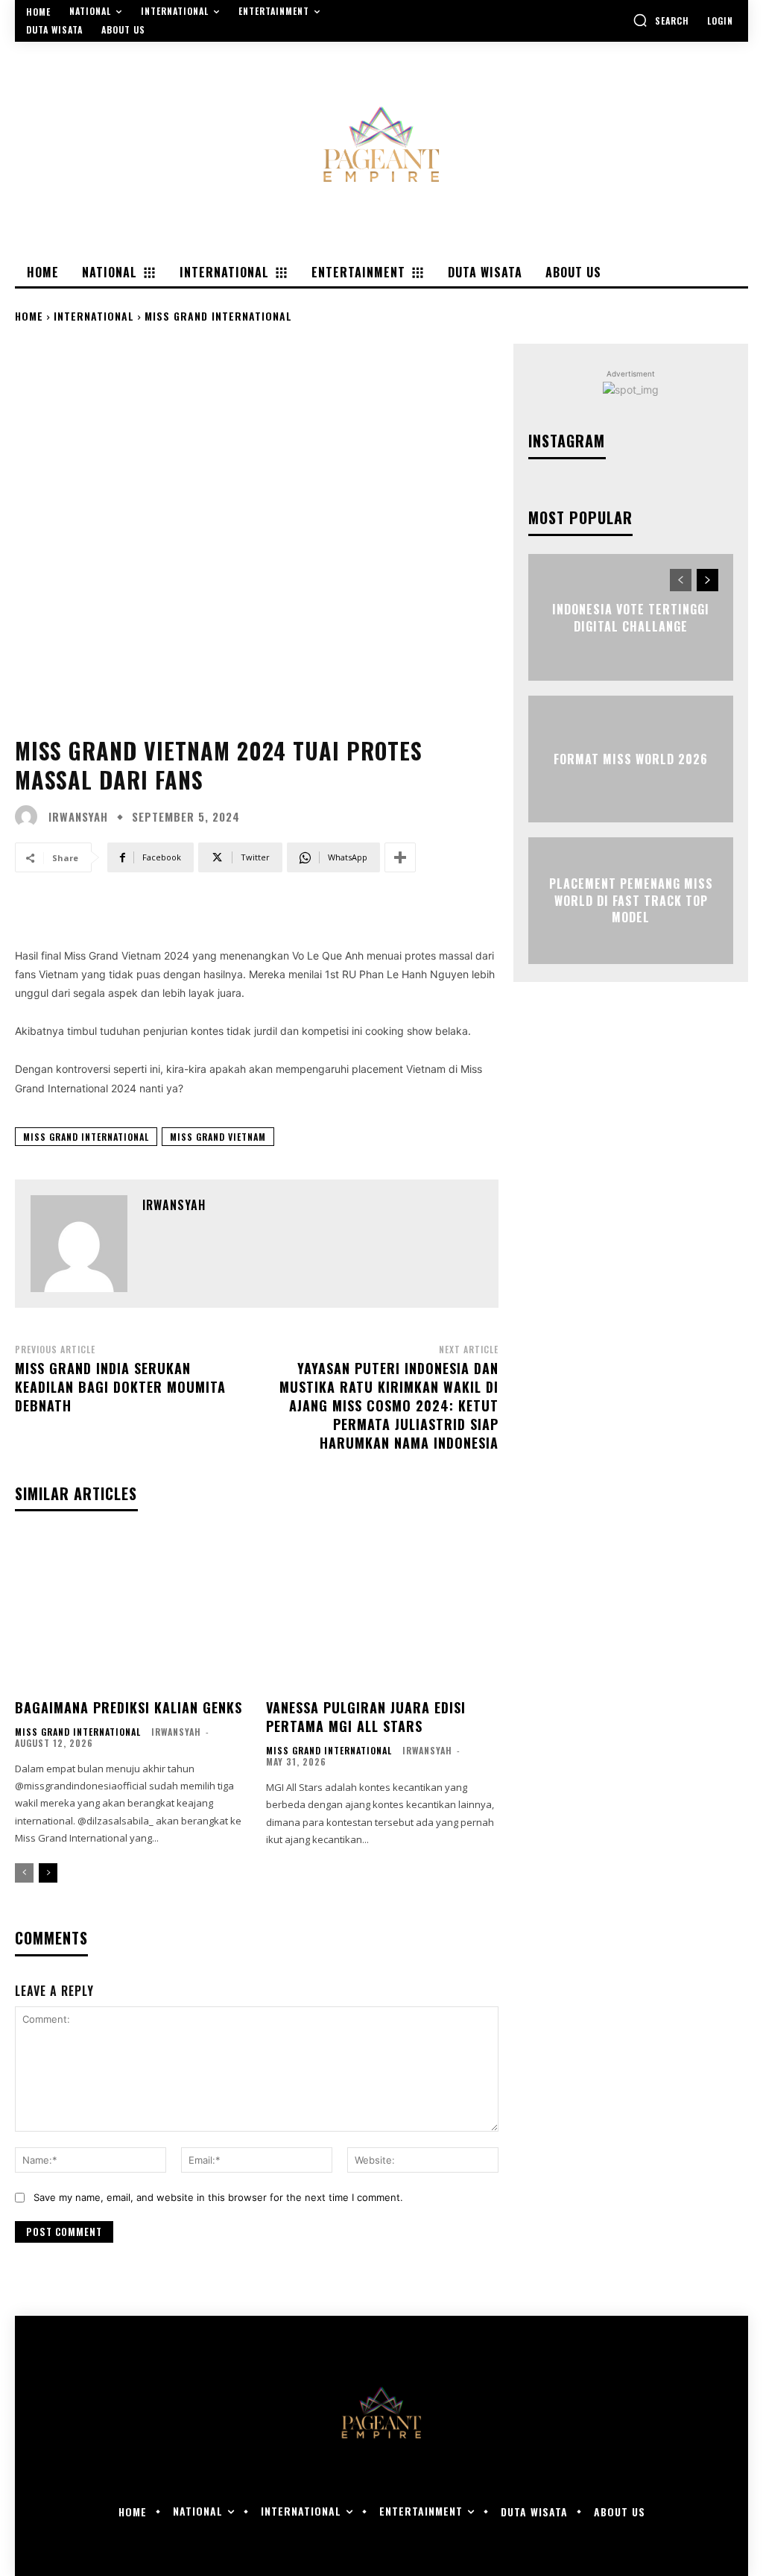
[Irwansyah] (30, 816)
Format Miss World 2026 (631, 759)
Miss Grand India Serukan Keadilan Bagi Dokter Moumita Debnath (120, 1387)
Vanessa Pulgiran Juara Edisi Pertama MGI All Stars (366, 1717)
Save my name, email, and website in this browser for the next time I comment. (218, 2197)
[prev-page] (24, 1873)
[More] (400, 857)
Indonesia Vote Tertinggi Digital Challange (631, 617)
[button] (661, 20)
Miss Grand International (218, 316)
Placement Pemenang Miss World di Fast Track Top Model (631, 901)
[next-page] (48, 1873)
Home (29, 316)
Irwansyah (78, 817)
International (94, 316)
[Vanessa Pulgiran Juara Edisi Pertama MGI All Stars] (383, 1612)
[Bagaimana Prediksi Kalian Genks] (132, 1612)
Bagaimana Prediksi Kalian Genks (129, 1707)
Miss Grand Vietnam (218, 1137)
